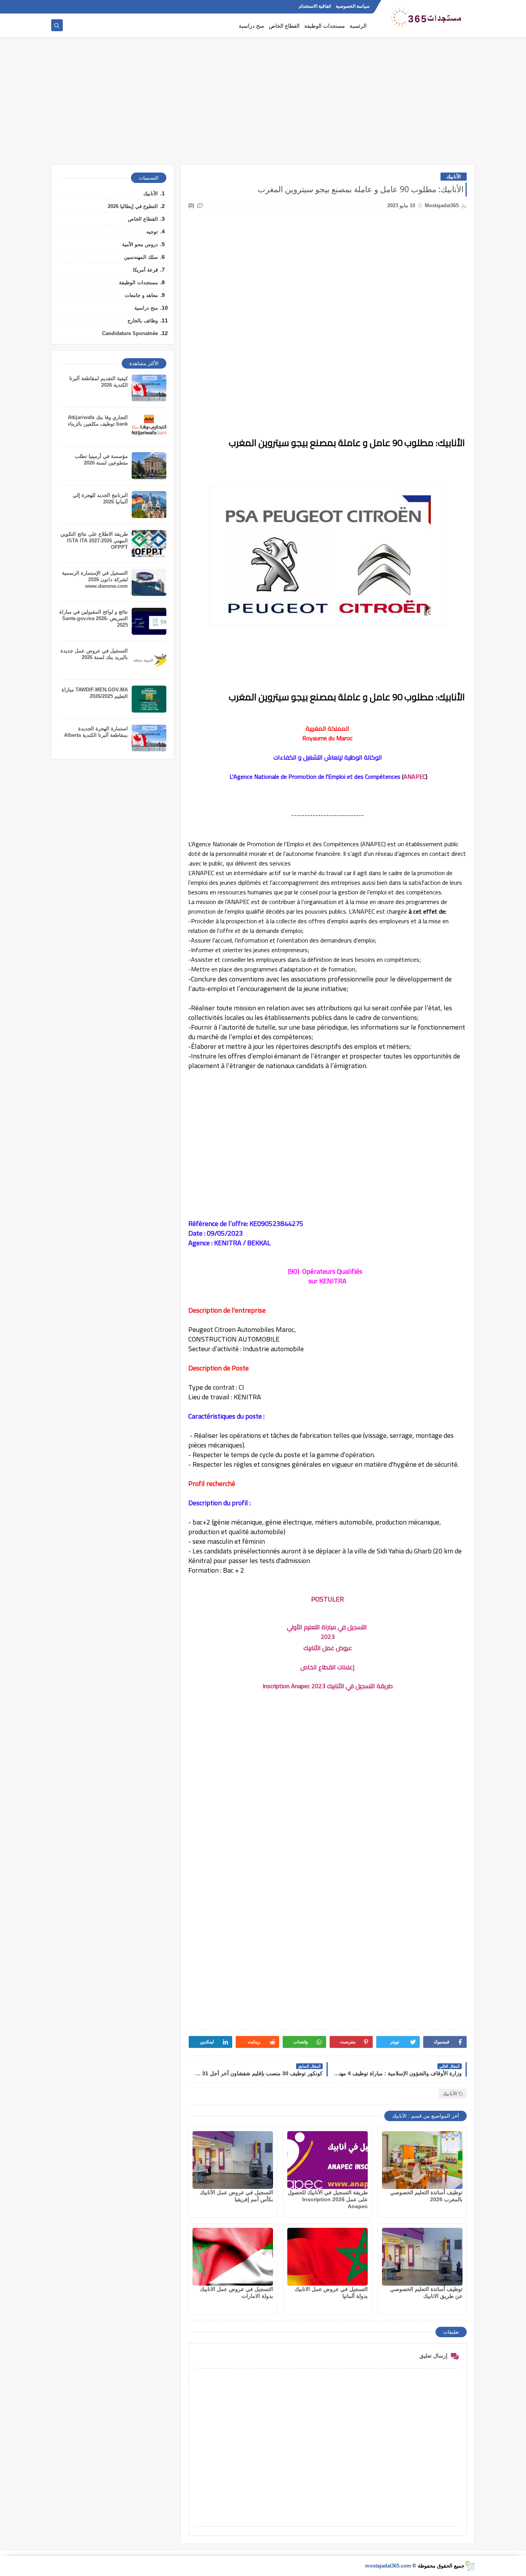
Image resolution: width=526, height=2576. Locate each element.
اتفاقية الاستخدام (315, 6)
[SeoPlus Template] (470, 2566)
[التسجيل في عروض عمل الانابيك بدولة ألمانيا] (327, 2257)
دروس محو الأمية (140, 244)
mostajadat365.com (388, 2566)
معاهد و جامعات (141, 295)
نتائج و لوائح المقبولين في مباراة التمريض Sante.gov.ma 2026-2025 (94, 618)
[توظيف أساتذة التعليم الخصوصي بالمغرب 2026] (422, 2160)
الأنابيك (454, 177)
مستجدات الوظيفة (325, 26)
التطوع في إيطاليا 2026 (133, 206)
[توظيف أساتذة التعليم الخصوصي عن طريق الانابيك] (422, 2257)
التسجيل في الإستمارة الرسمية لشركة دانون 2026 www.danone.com (95, 579)
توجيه (152, 232)
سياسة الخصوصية (353, 6)
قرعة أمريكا (145, 270)
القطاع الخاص (284, 26)
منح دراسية (251, 26)
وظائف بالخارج (143, 321)
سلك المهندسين (141, 257)
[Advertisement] (263, 105)
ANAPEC (415, 776)
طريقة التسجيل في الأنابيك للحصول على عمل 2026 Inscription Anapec (328, 2199)
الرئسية (358, 26)
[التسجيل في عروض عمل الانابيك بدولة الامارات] (233, 2257)
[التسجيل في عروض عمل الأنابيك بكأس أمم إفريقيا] (233, 2160)
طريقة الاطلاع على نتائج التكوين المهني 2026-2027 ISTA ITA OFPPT (94, 541)
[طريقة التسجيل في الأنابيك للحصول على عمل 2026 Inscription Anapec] (327, 2160)
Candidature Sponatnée (130, 333)
